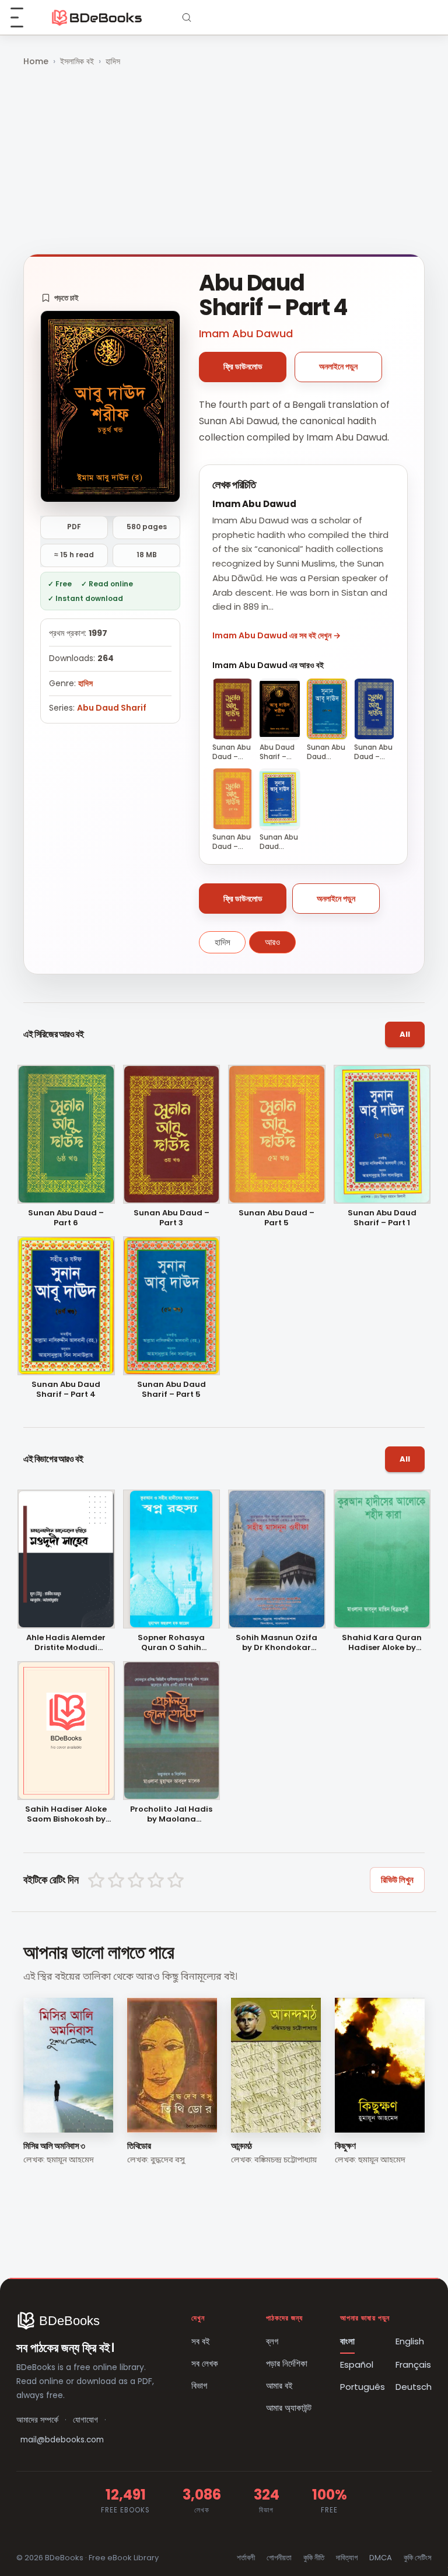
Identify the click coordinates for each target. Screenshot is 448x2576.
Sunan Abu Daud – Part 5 (276, 1218)
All (405, 1034)
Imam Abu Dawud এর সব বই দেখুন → (276, 635)
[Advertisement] (224, 162)
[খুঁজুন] (187, 18)
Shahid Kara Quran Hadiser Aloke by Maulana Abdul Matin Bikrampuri (382, 1643)
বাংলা (347, 2341)
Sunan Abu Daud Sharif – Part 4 (66, 1390)
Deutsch (414, 2387)
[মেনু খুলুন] (23, 18)
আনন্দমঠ (242, 2146)
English (410, 2341)
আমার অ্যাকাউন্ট (289, 2408)
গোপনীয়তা (279, 2558)
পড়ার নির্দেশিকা (287, 2363)
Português (363, 2387)
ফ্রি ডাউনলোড (243, 366)
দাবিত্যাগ (347, 2558)
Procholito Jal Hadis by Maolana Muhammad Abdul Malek (171, 1815)
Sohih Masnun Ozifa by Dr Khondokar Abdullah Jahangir (276, 1643)
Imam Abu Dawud (246, 333)
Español (357, 2364)
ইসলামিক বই (77, 61)
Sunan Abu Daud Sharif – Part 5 (171, 1390)
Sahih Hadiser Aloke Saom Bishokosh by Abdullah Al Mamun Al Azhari (66, 1815)
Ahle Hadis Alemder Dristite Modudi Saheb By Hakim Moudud (66, 1643)
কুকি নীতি (314, 2558)
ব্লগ (272, 2341)
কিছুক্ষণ (345, 2146)
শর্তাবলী (246, 2558)
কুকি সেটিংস (418, 2558)
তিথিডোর (139, 2146)
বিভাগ (199, 2385)
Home (36, 61)
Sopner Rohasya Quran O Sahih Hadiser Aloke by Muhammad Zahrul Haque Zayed (171, 1643)
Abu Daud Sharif (112, 708)
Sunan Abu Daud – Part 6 (66, 1218)
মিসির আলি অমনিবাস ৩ (54, 2146)
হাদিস (113, 61)
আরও (272, 942)
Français (413, 2364)
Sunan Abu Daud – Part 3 (171, 1218)
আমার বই (279, 2385)
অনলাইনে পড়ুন (338, 366)
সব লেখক (205, 2363)
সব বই (201, 2341)
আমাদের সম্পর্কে (37, 2420)
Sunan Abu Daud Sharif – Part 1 (382, 1218)
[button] (60, 298)
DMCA (381, 2558)
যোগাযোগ (85, 2420)
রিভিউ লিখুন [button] (397, 1880)
